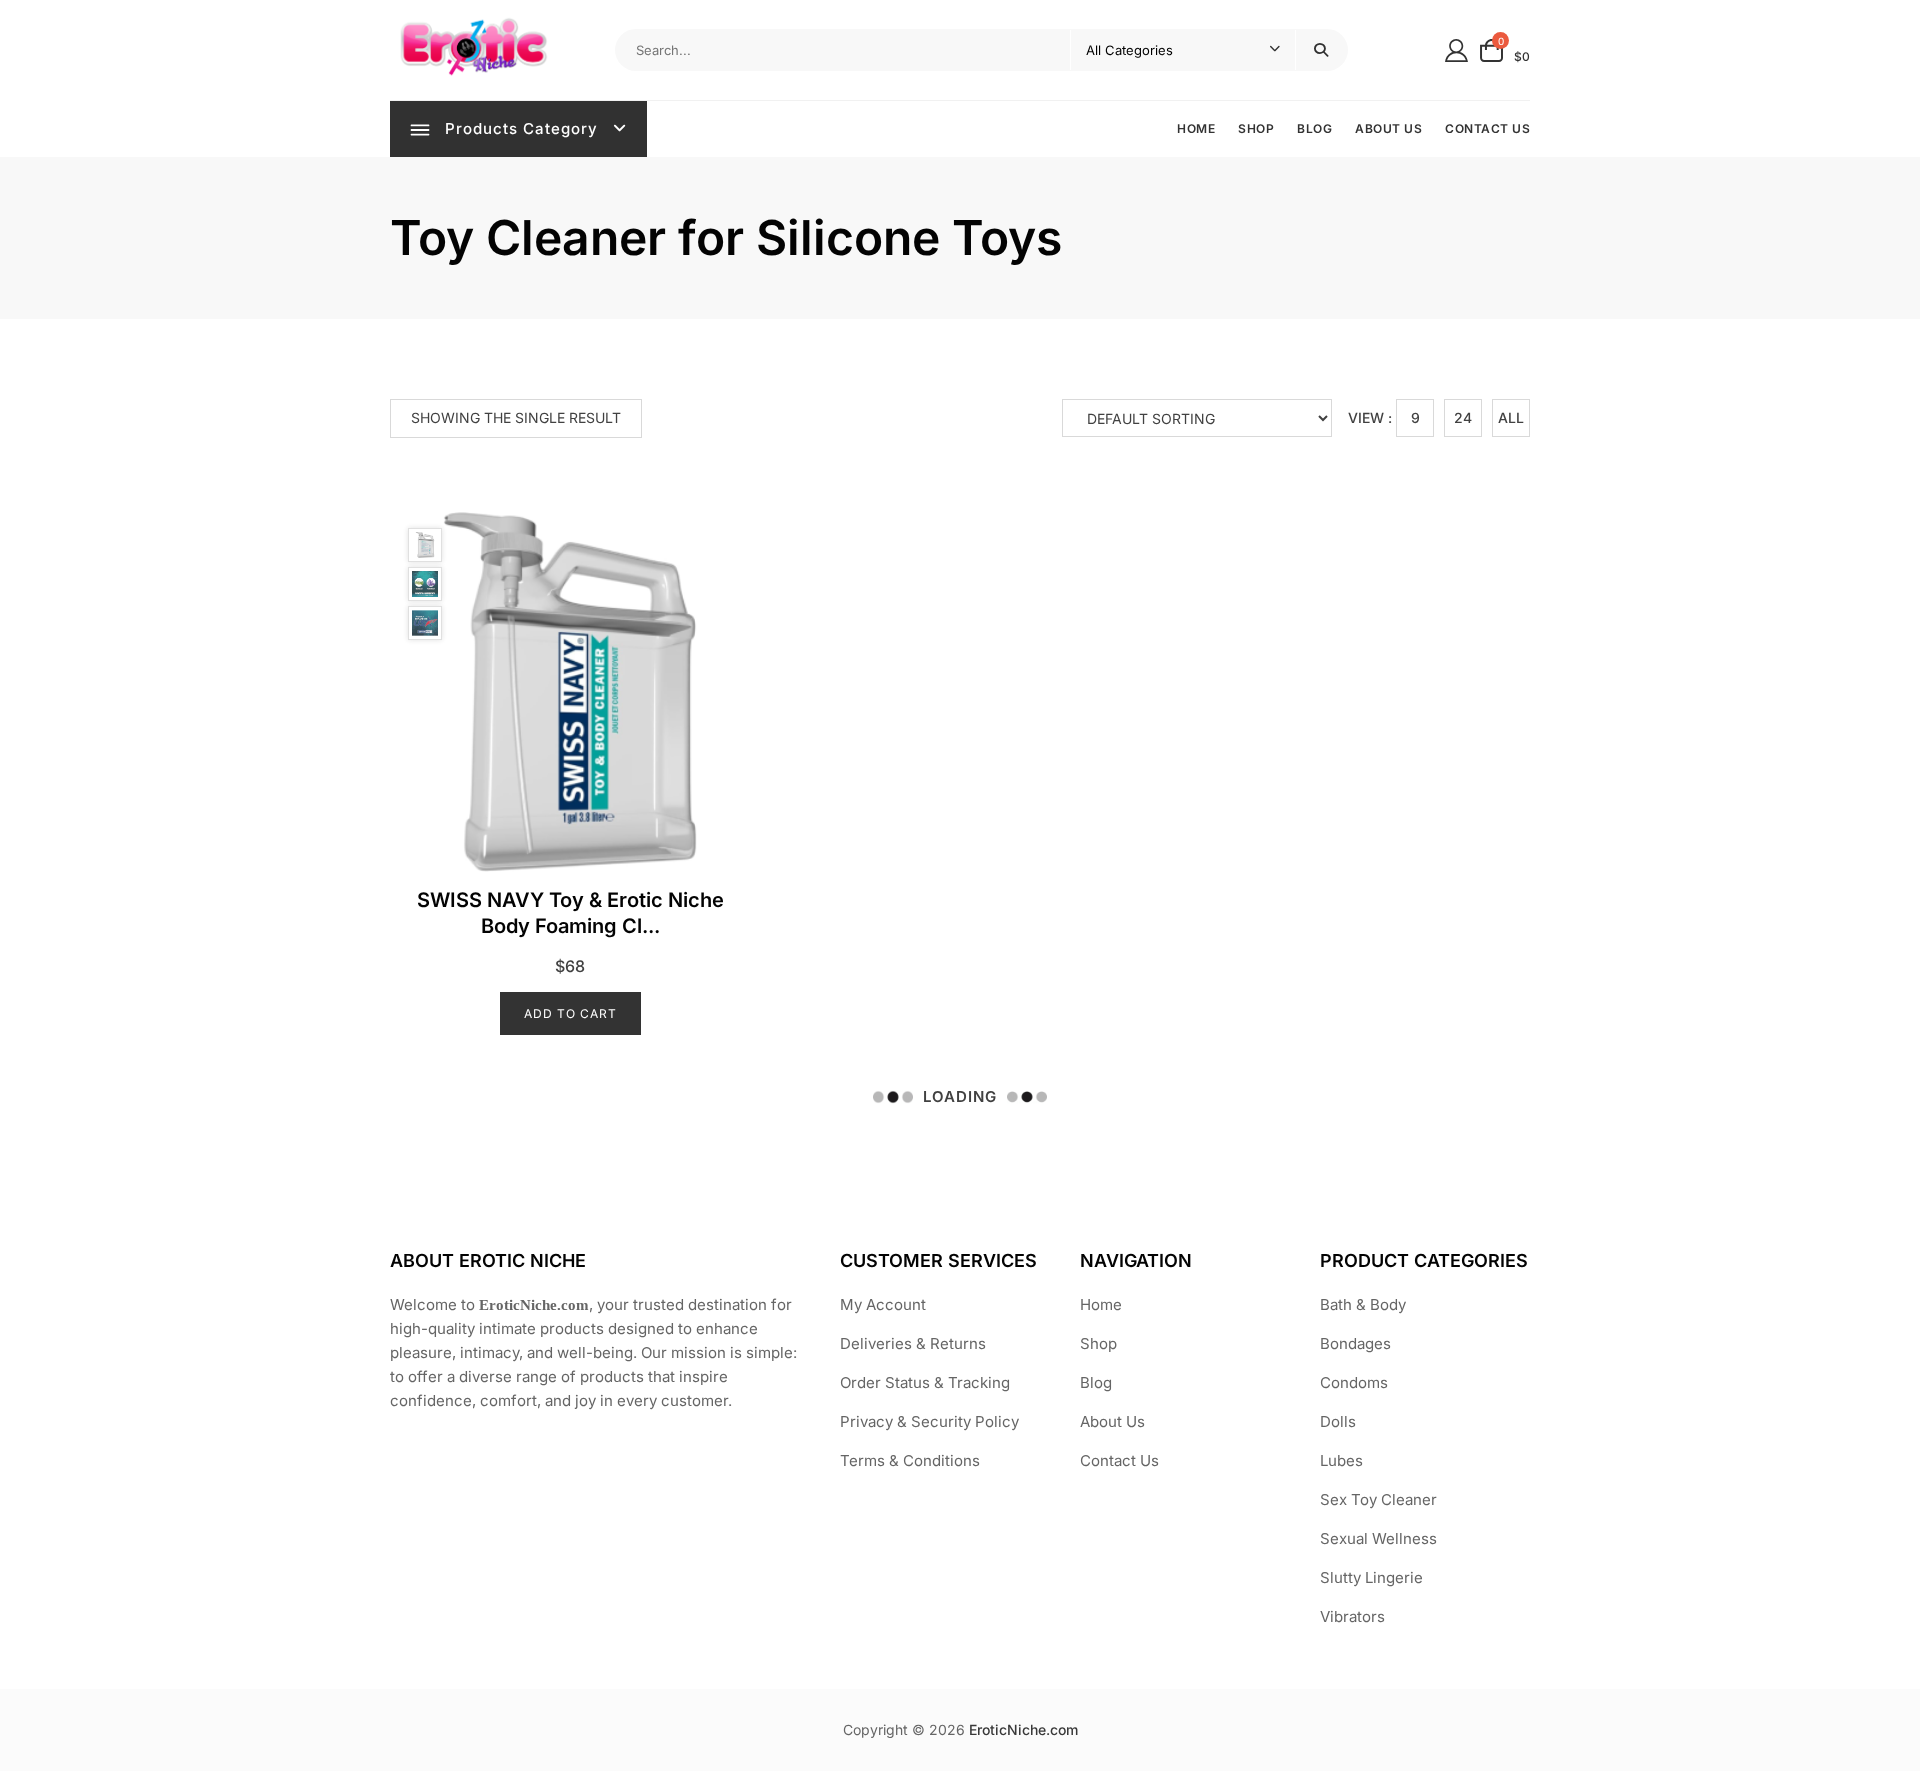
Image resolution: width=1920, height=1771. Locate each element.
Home (1196, 128)
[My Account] (1456, 49)
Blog (1314, 128)
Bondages (1355, 1343)
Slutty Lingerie (1371, 1577)
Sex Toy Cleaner (1378, 1499)
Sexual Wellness (1378, 1538)
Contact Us (1487, 128)
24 (1463, 417)
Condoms (1354, 1382)
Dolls (1338, 1421)
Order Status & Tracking (925, 1382)
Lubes (1341, 1460)
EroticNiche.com (1023, 1729)
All (1511, 417)
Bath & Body (1363, 1304)
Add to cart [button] (570, 1013)
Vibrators (1352, 1616)
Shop (1256, 128)
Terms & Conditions (910, 1460)
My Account (883, 1304)
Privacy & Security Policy (929, 1421)
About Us (1388, 128)
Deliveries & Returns (913, 1343)
